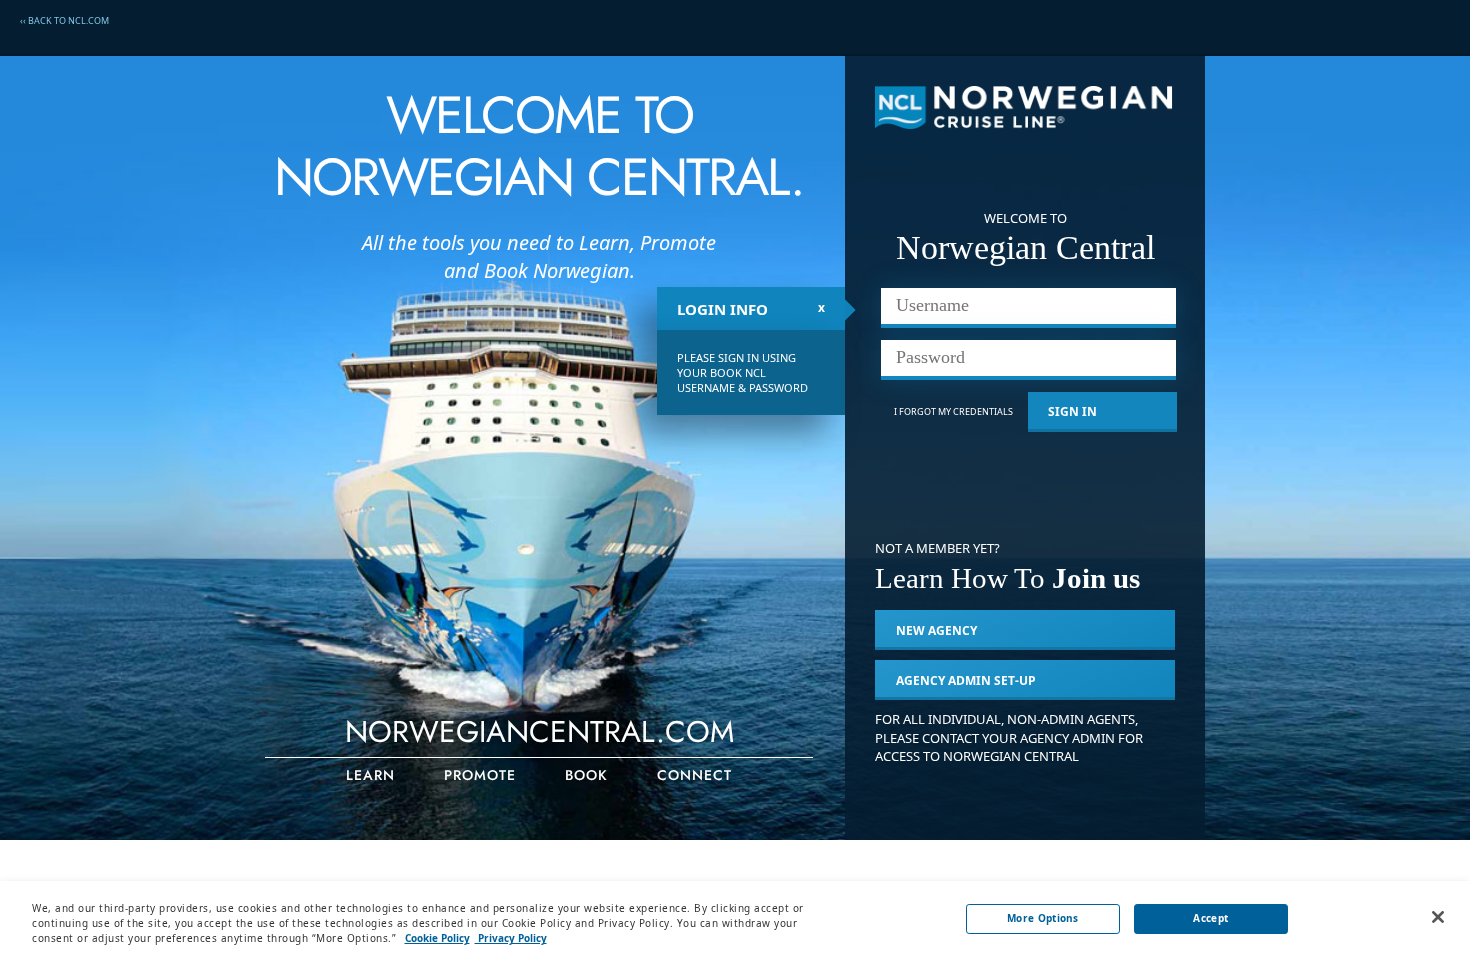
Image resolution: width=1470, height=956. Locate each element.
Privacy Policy (511, 938)
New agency (936, 630)
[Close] (1438, 917)
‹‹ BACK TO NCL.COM (64, 20)
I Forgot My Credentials (953, 411)
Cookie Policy (437, 938)
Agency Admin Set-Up (966, 680)
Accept (1210, 918)
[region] (735, 918)
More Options (1043, 918)
